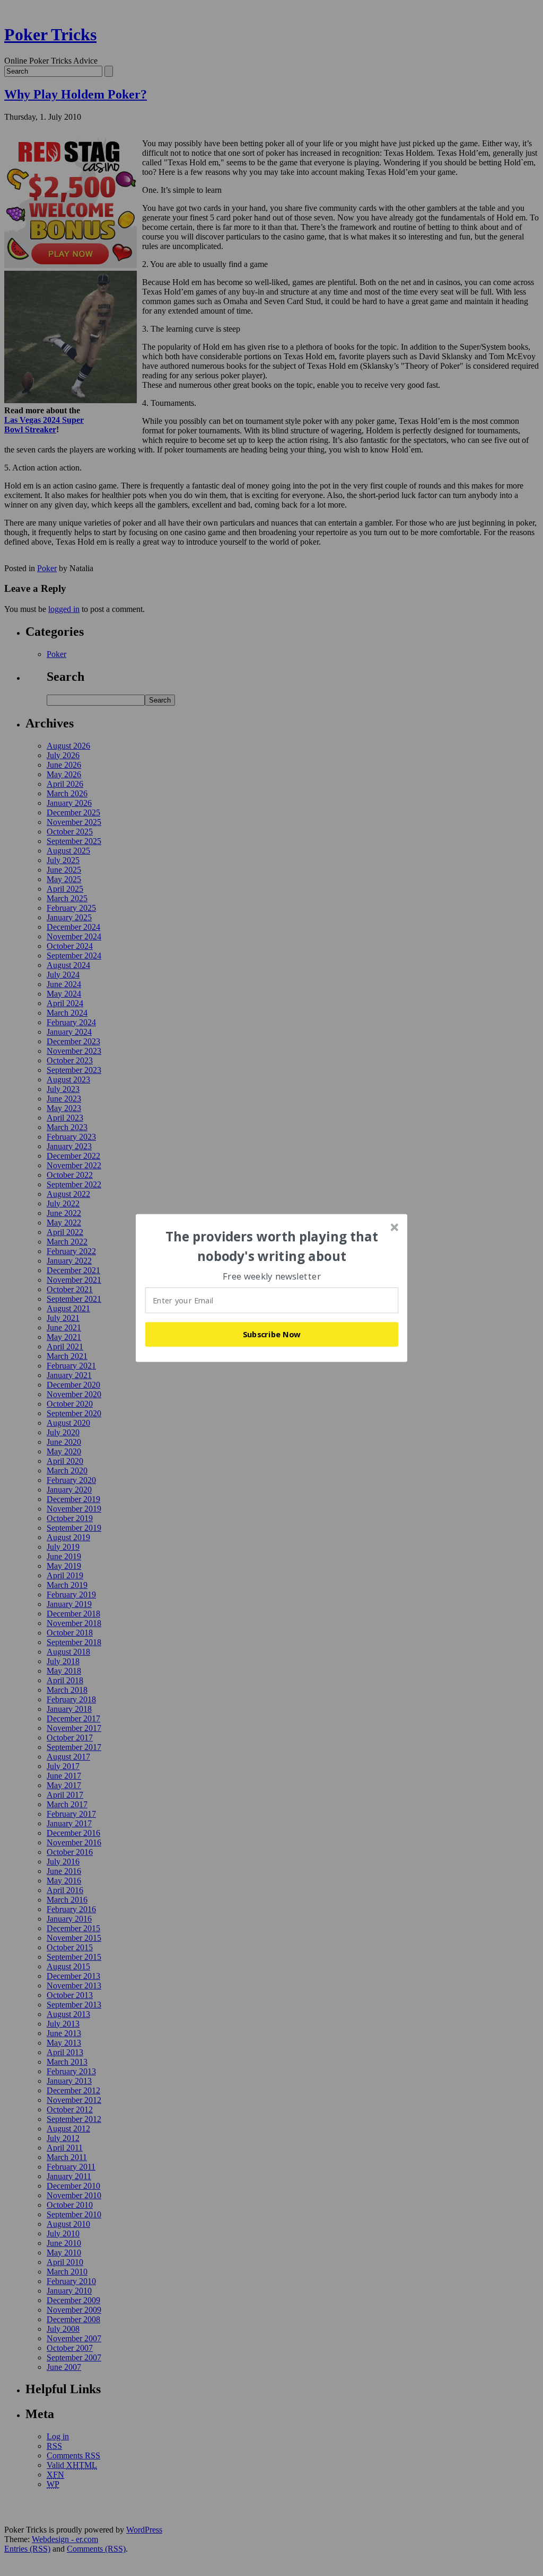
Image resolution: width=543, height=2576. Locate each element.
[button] (272, 1246)
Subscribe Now (272, 1334)
